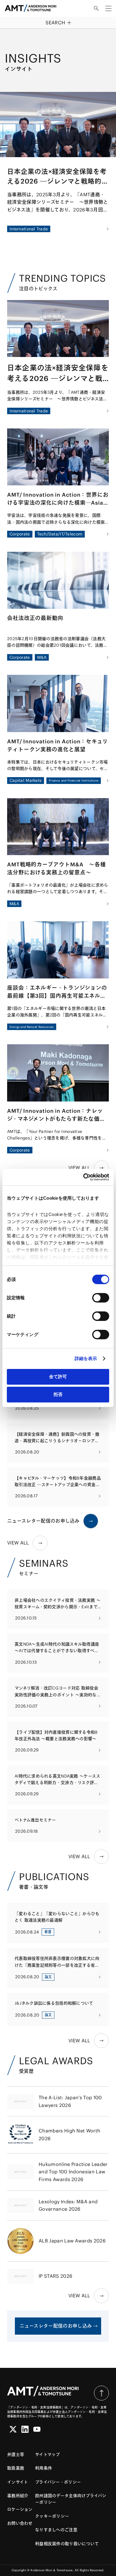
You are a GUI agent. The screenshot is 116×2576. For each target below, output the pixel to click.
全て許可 (58, 1377)
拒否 (58, 1394)
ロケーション (20, 2509)
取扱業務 (16, 2468)
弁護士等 (16, 2454)
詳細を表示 (86, 1358)
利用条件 (44, 2468)
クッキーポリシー (52, 2516)
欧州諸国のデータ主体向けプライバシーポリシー (71, 2499)
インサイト (18, 2482)
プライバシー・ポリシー (58, 2482)
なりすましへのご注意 (56, 2530)
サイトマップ (48, 2454)
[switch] (101, 1298)
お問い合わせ (20, 2523)
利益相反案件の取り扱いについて (67, 2544)
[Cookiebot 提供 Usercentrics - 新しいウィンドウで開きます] (83, 1177)
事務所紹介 (18, 2496)
